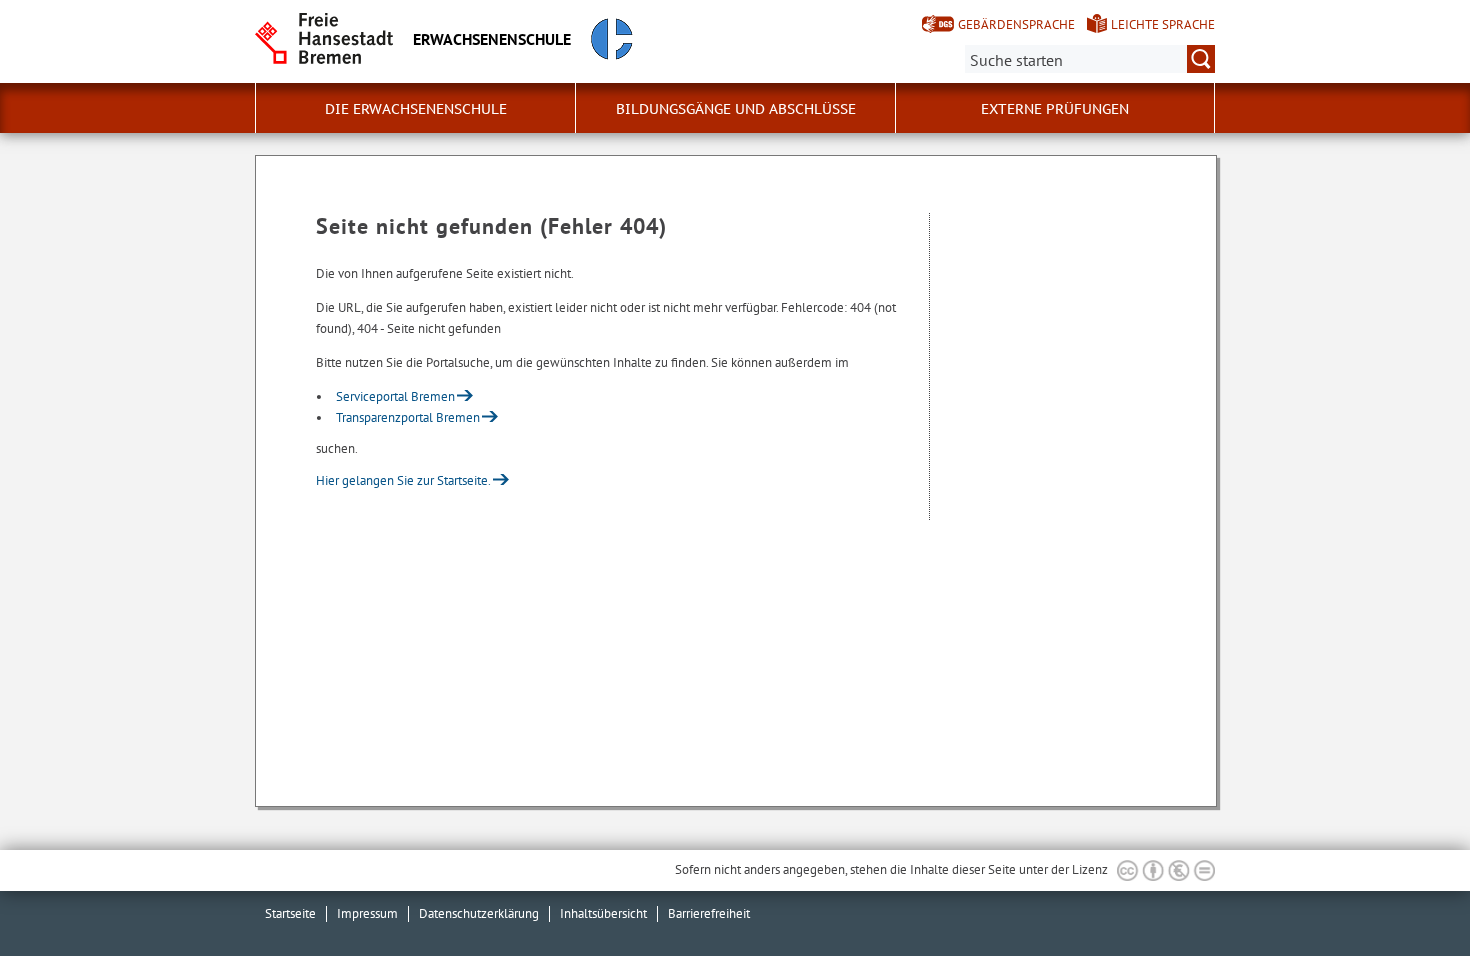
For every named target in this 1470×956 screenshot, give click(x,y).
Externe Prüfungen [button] (1055, 109)
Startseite (290, 913)
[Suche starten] (1201, 59)
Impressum (367, 913)
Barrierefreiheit (709, 913)
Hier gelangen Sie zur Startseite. (403, 480)
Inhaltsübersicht (603, 913)
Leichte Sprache (1163, 24)
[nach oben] (1408, 894)
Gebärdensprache (1016, 24)
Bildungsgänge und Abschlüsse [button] (736, 109)
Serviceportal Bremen (395, 396)
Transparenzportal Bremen (408, 417)
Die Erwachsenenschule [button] (416, 109)
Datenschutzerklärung (479, 913)
